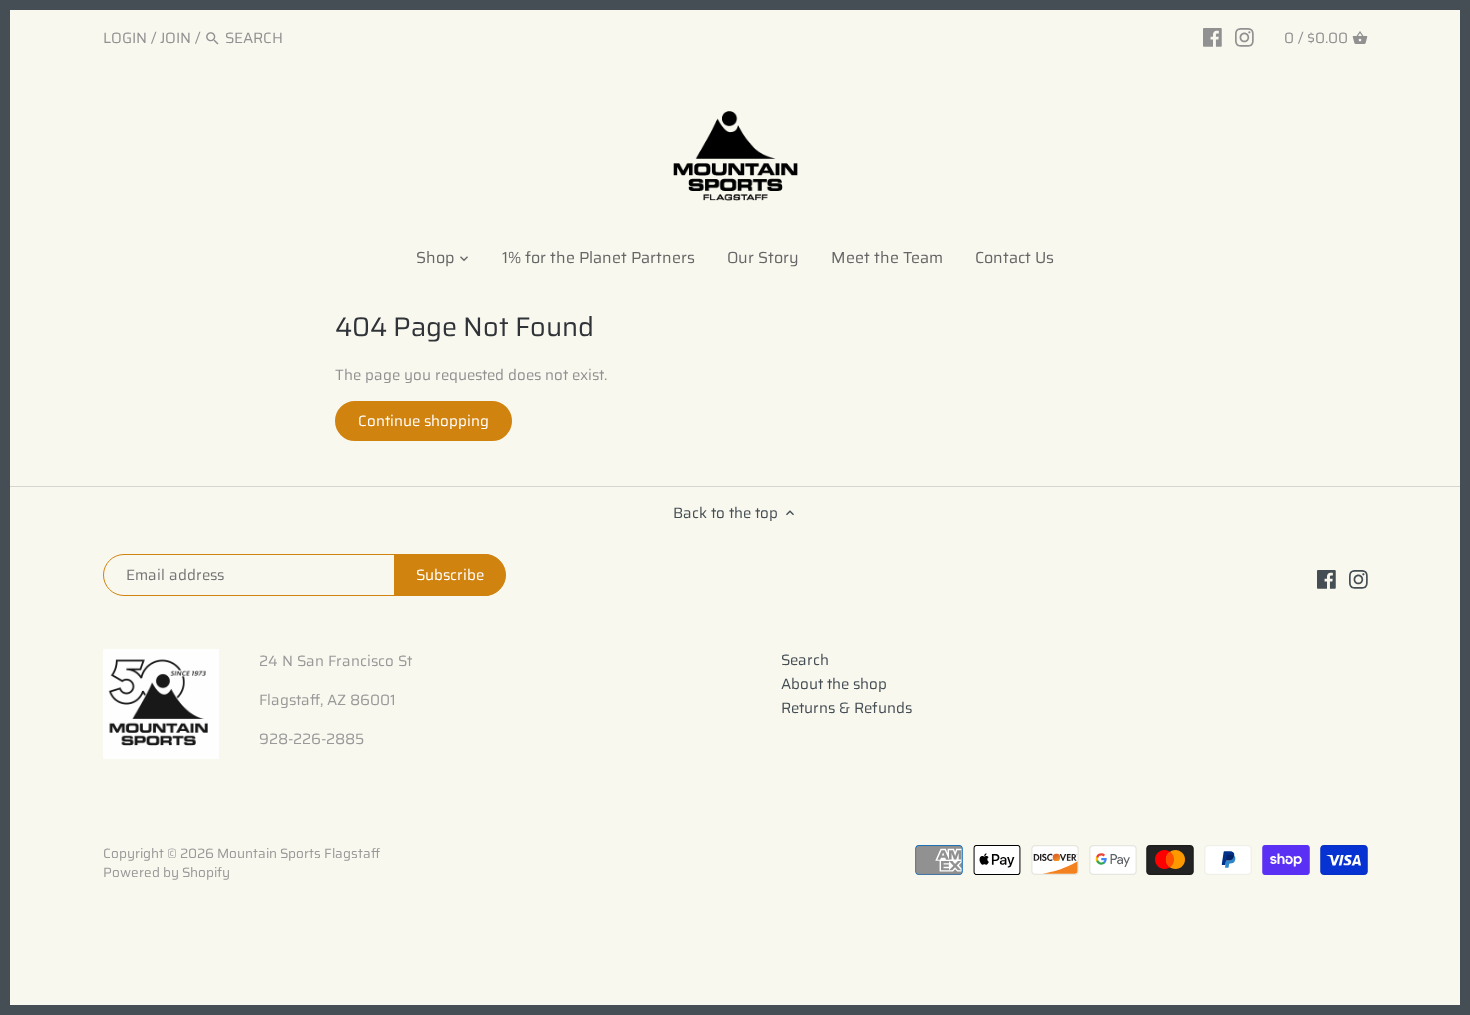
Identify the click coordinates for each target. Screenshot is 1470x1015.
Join (175, 38)
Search (805, 660)
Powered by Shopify (166, 872)
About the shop (834, 684)
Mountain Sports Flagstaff (298, 853)
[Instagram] (1244, 37)
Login (125, 38)
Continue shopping (423, 421)
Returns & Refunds (846, 708)
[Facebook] (1212, 37)
